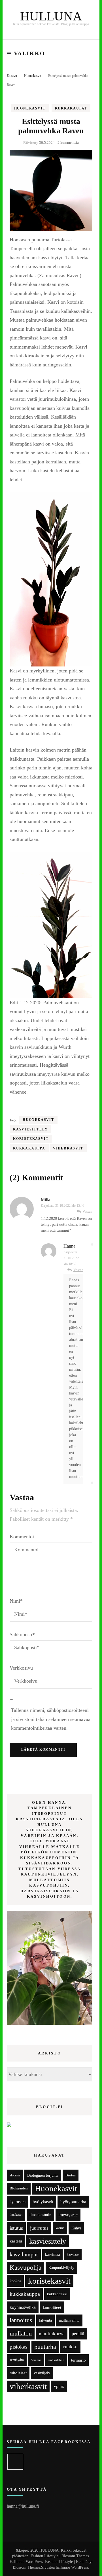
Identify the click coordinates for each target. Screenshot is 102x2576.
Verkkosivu (21, 1668)
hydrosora (18, 2202)
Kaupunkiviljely (61, 2268)
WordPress (80, 2567)
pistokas (18, 2347)
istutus (16, 2228)
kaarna (60, 2228)
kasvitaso (73, 2254)
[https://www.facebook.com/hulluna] (15, 2462)
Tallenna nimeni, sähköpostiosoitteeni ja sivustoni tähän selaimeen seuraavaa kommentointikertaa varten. (51, 1719)
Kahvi (76, 2228)
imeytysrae (68, 2215)
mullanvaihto (69, 2320)
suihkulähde (56, 2360)
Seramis (36, 2360)
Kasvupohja (25, 2268)
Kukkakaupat (71, 108)
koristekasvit (31, 1139)
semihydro (17, 2360)
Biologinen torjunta (43, 2175)
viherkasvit (68, 1148)
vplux (59, 2386)
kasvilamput (24, 2254)
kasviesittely (30, 1129)
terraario (78, 2360)
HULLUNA (51, 16)
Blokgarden (19, 2188)
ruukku (70, 2347)
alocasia (15, 2175)
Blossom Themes (26, 2567)
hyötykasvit (43, 2202)
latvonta (45, 2320)
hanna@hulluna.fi (23, 2506)
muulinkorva (52, 2334)
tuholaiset (18, 2373)
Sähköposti (22, 1634)
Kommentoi (22, 1537)
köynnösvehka (23, 2307)
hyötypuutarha (73, 2202)
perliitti (78, 2334)
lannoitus (21, 2320)
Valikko (30, 53)
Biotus (71, 2175)
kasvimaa (52, 2255)
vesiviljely (42, 2373)
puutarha (45, 2347)
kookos (15, 2281)
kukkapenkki (57, 2294)
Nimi (16, 1601)
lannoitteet (52, 2307)
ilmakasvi (16, 2215)
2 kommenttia (68, 143)
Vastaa (87, 1211)
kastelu (16, 2241)
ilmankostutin (40, 2215)
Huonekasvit (30, 108)
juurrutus (39, 2228)
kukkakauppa (29, 1148)
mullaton (21, 2334)
